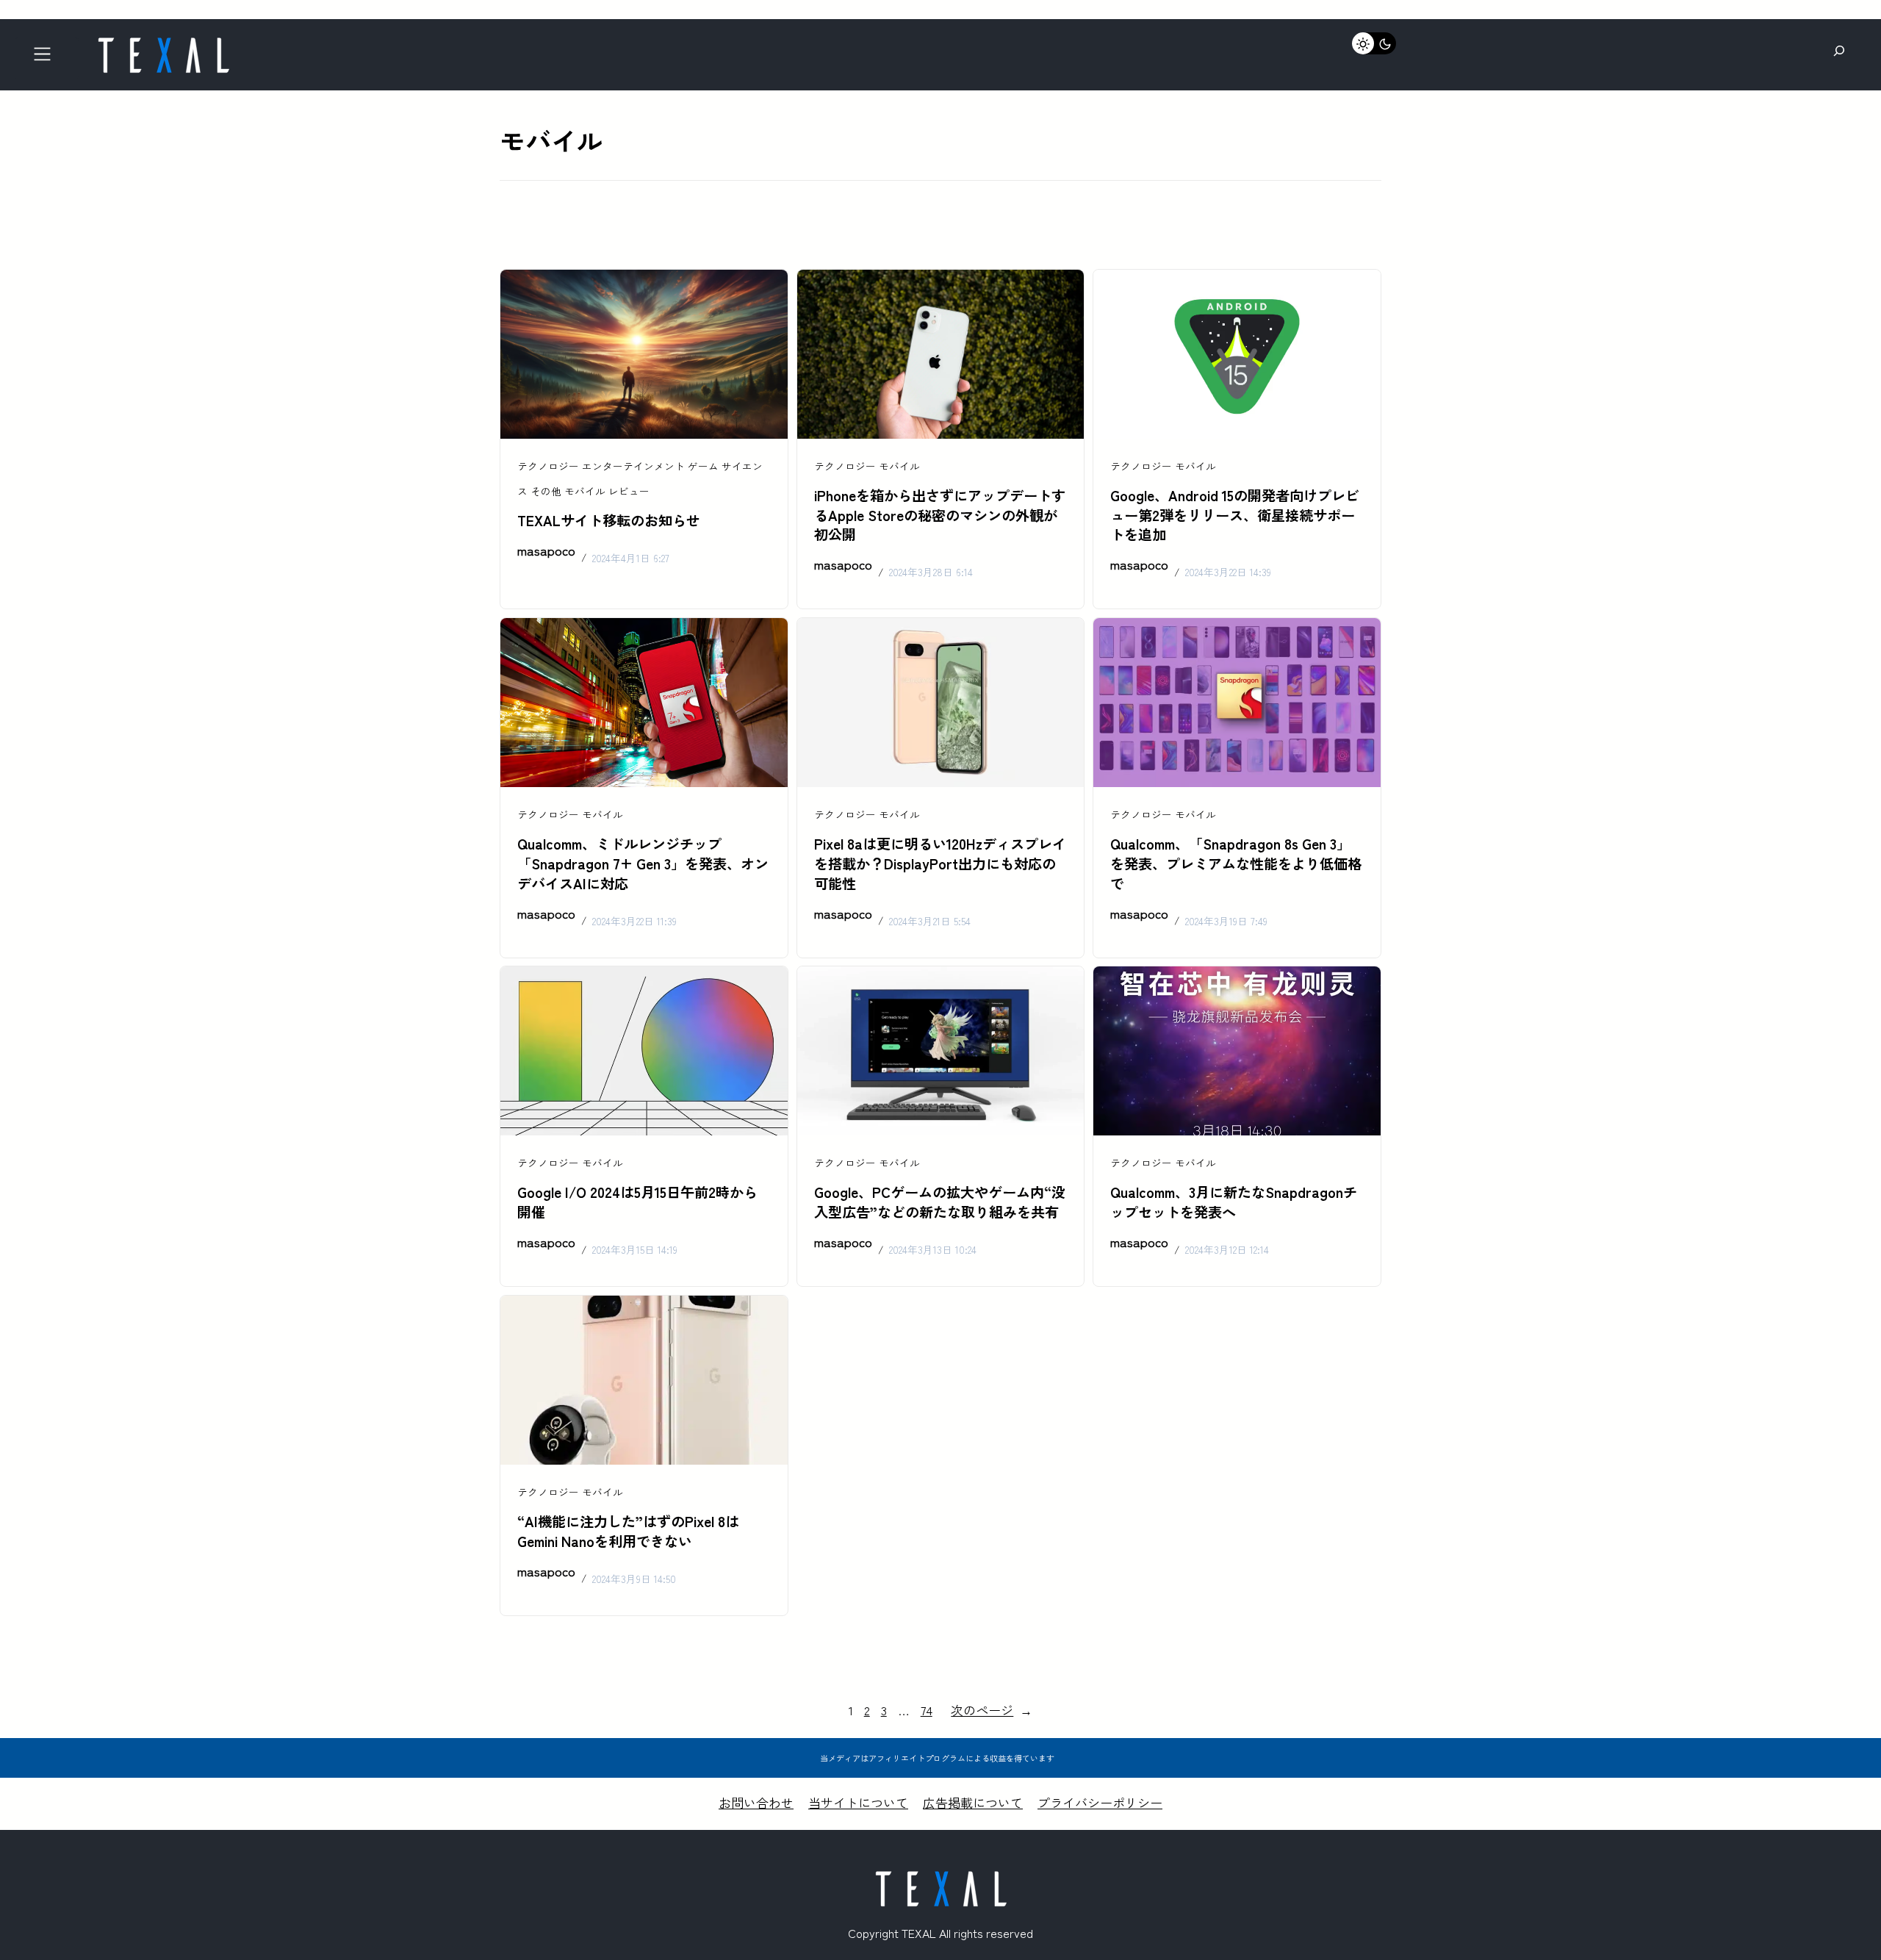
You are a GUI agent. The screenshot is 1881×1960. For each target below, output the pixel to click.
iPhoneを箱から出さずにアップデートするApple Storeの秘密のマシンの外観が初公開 (940, 515)
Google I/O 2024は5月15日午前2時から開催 (637, 1202)
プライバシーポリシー (1100, 1802)
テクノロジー (548, 466)
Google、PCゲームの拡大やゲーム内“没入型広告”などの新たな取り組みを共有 (940, 1202)
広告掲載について (973, 1802)
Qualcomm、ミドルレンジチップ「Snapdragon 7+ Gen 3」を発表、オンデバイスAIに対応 (643, 864)
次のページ (992, 1710)
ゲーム (703, 466)
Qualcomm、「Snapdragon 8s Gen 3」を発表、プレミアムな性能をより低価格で (1236, 864)
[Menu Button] (47, 58)
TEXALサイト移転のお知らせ (609, 520)
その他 (546, 491)
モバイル (585, 491)
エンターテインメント (633, 466)
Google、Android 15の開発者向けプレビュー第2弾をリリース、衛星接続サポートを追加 (1235, 515)
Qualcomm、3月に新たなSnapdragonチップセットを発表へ (1234, 1202)
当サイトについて (858, 1802)
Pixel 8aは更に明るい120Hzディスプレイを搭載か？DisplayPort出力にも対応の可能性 (940, 864)
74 (927, 1710)
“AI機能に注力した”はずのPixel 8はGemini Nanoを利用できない (628, 1531)
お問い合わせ (756, 1802)
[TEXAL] (163, 42)
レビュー (629, 491)
